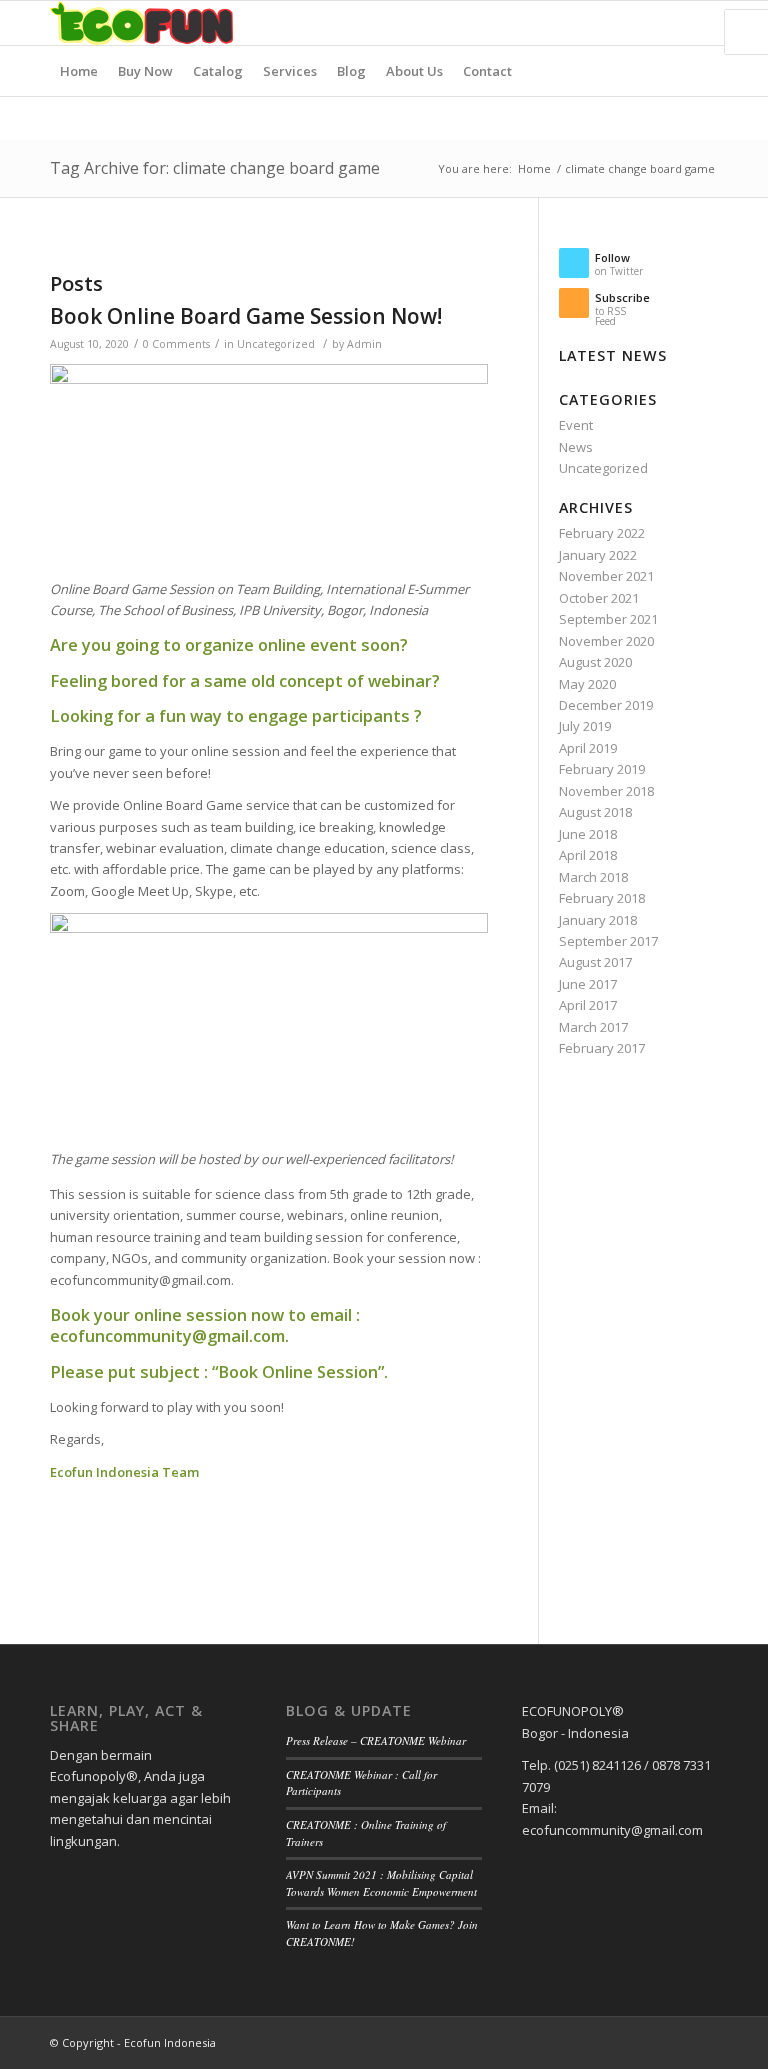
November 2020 (606, 641)
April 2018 (588, 855)
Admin (364, 344)
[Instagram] (673, 23)
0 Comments (176, 344)
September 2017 (608, 941)
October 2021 (599, 598)
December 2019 (606, 705)
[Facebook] (643, 23)
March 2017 (593, 1027)
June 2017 (588, 984)
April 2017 (588, 1005)
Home (534, 168)
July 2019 (585, 726)
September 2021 (608, 619)
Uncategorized (276, 344)
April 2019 (588, 748)
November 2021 (606, 576)
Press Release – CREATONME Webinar (376, 1740)
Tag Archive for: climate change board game (215, 168)
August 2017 (595, 962)
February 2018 (602, 898)
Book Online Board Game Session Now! (246, 316)
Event (576, 425)
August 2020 (595, 662)
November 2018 (606, 791)
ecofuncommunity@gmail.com (167, 1336)
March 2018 (593, 877)
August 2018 (595, 812)
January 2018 (598, 920)
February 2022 (602, 533)
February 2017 (602, 1048)
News (576, 447)
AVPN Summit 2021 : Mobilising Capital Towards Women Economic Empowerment (381, 1883)
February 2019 (602, 769)
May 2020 (587, 684)
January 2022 (598, 555)
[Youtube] (703, 23)
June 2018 (588, 834)
